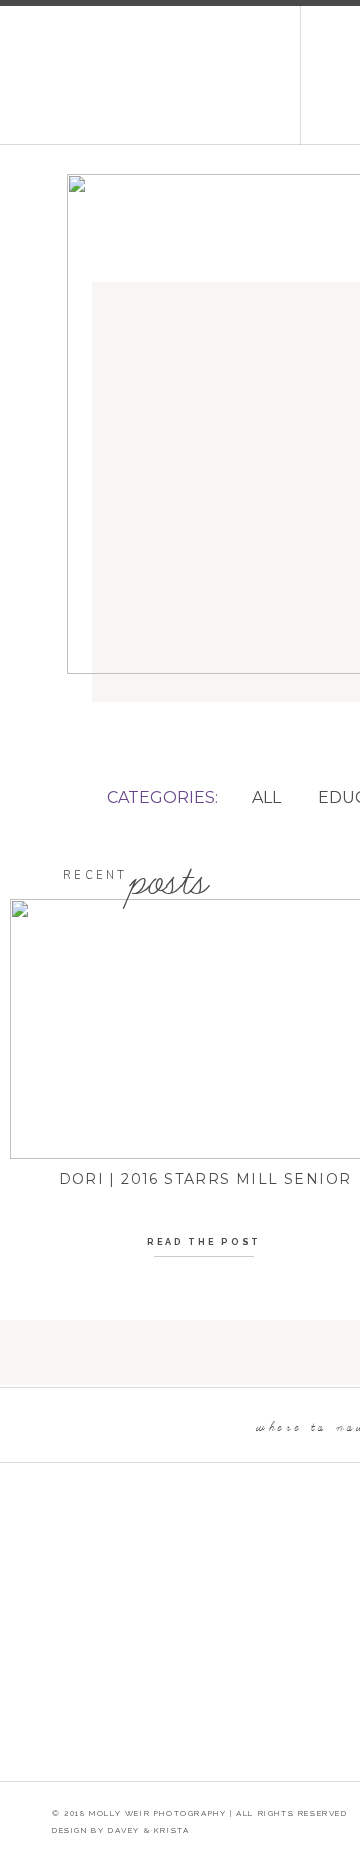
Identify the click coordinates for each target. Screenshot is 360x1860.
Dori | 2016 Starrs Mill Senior (205, 1179)
